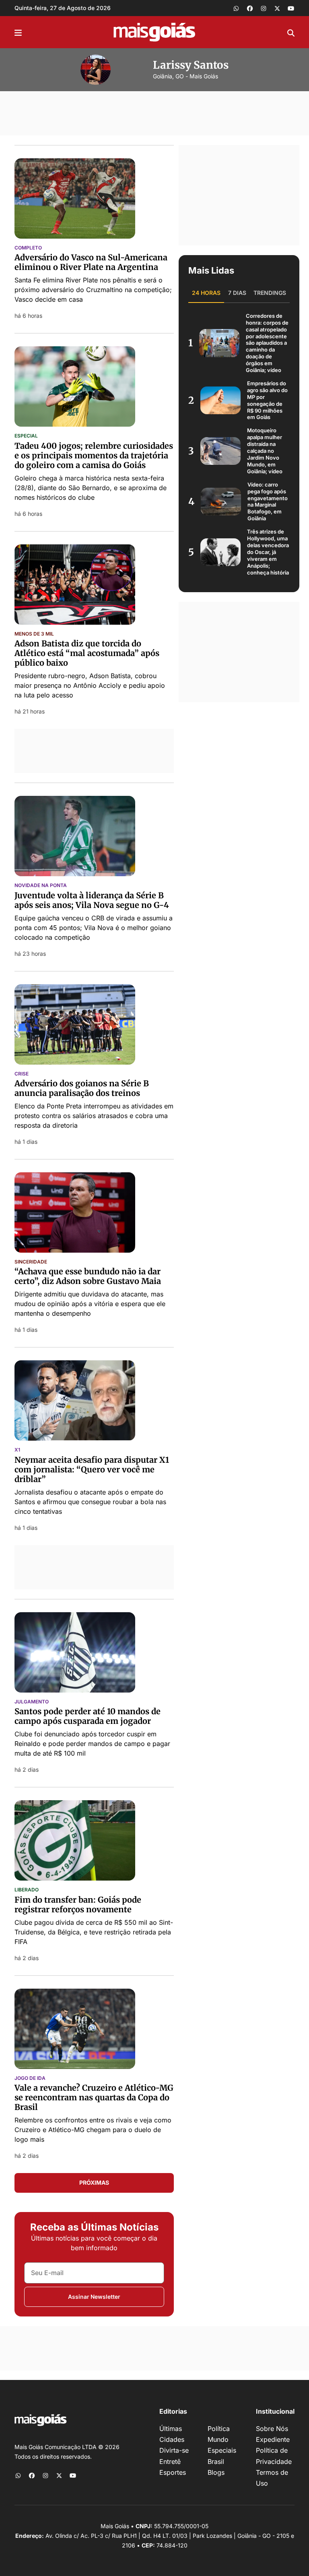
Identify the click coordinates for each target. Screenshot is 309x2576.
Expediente (273, 2439)
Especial (26, 436)
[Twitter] (277, 8)
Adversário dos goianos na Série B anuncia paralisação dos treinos (82, 1088)
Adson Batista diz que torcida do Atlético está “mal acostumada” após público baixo (87, 653)
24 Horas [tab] (206, 293)
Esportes (173, 2472)
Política (219, 2429)
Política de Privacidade (274, 2456)
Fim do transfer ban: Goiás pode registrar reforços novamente (78, 1904)
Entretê (170, 2462)
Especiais (222, 2450)
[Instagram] (264, 8)
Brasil (216, 2462)
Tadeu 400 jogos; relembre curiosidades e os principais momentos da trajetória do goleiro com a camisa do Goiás (94, 455)
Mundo (218, 2439)
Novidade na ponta (41, 885)
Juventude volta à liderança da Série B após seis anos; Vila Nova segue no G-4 (92, 900)
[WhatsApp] (236, 8)
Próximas (94, 2182)
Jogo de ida (30, 2078)
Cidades (172, 2439)
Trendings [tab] (270, 293)
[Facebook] (250, 8)
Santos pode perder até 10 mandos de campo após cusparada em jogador (88, 1716)
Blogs (216, 2472)
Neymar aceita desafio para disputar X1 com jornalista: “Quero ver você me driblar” (92, 1469)
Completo (28, 248)
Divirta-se (174, 2450)
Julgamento (32, 1702)
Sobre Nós (272, 2429)
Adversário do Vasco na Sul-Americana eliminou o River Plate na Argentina (91, 262)
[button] (18, 32)
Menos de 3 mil (34, 634)
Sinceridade (31, 1262)
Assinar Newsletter (94, 2297)
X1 (17, 1450)
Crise (22, 1074)
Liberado (27, 1890)
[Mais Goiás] (154, 32)
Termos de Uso (272, 2478)
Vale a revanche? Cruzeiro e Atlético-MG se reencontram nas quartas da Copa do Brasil (94, 2097)
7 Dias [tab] (237, 293)
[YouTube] (291, 8)
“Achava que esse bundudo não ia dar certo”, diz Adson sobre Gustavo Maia (88, 1276)
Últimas (171, 2429)
